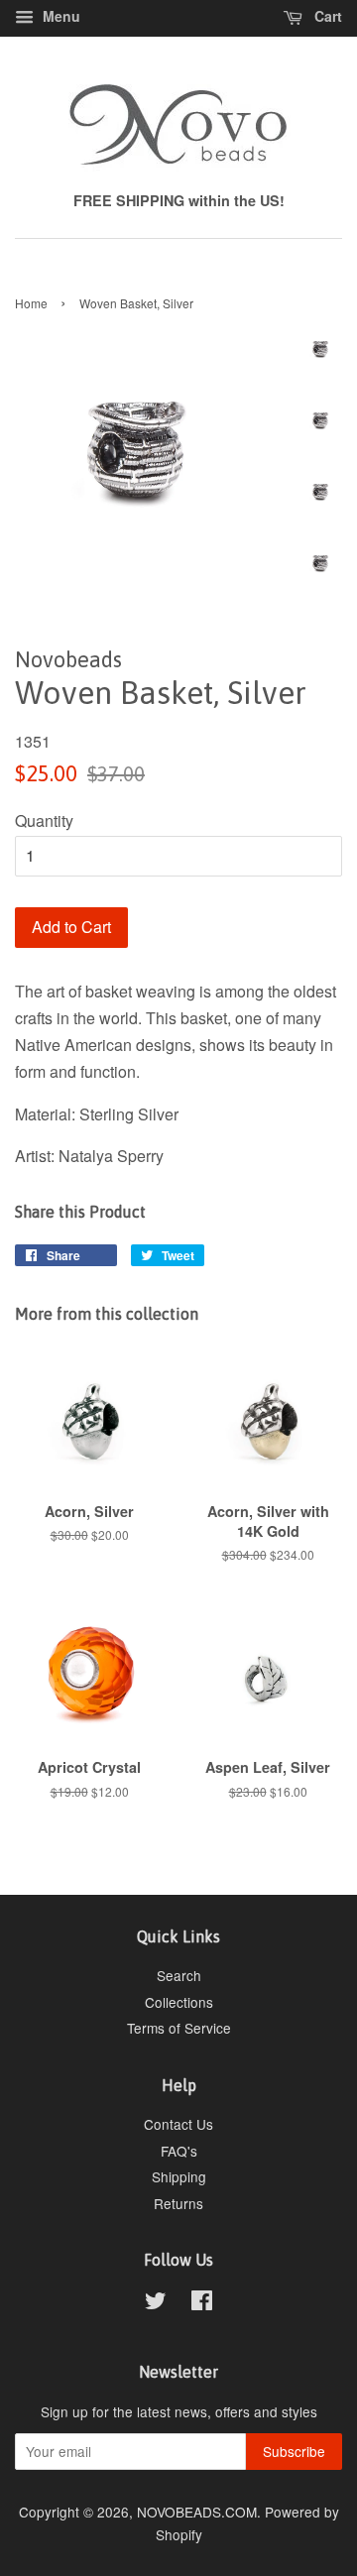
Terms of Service (179, 2028)
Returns (178, 2203)
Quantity (44, 820)
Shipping (179, 2176)
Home (31, 303)
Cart (326, 16)
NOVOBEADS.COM (197, 2512)
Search (179, 1975)
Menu (59, 16)
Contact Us (178, 2124)
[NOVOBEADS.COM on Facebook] (202, 2303)
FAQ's (179, 2151)
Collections (179, 2002)
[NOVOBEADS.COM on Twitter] (156, 2303)
